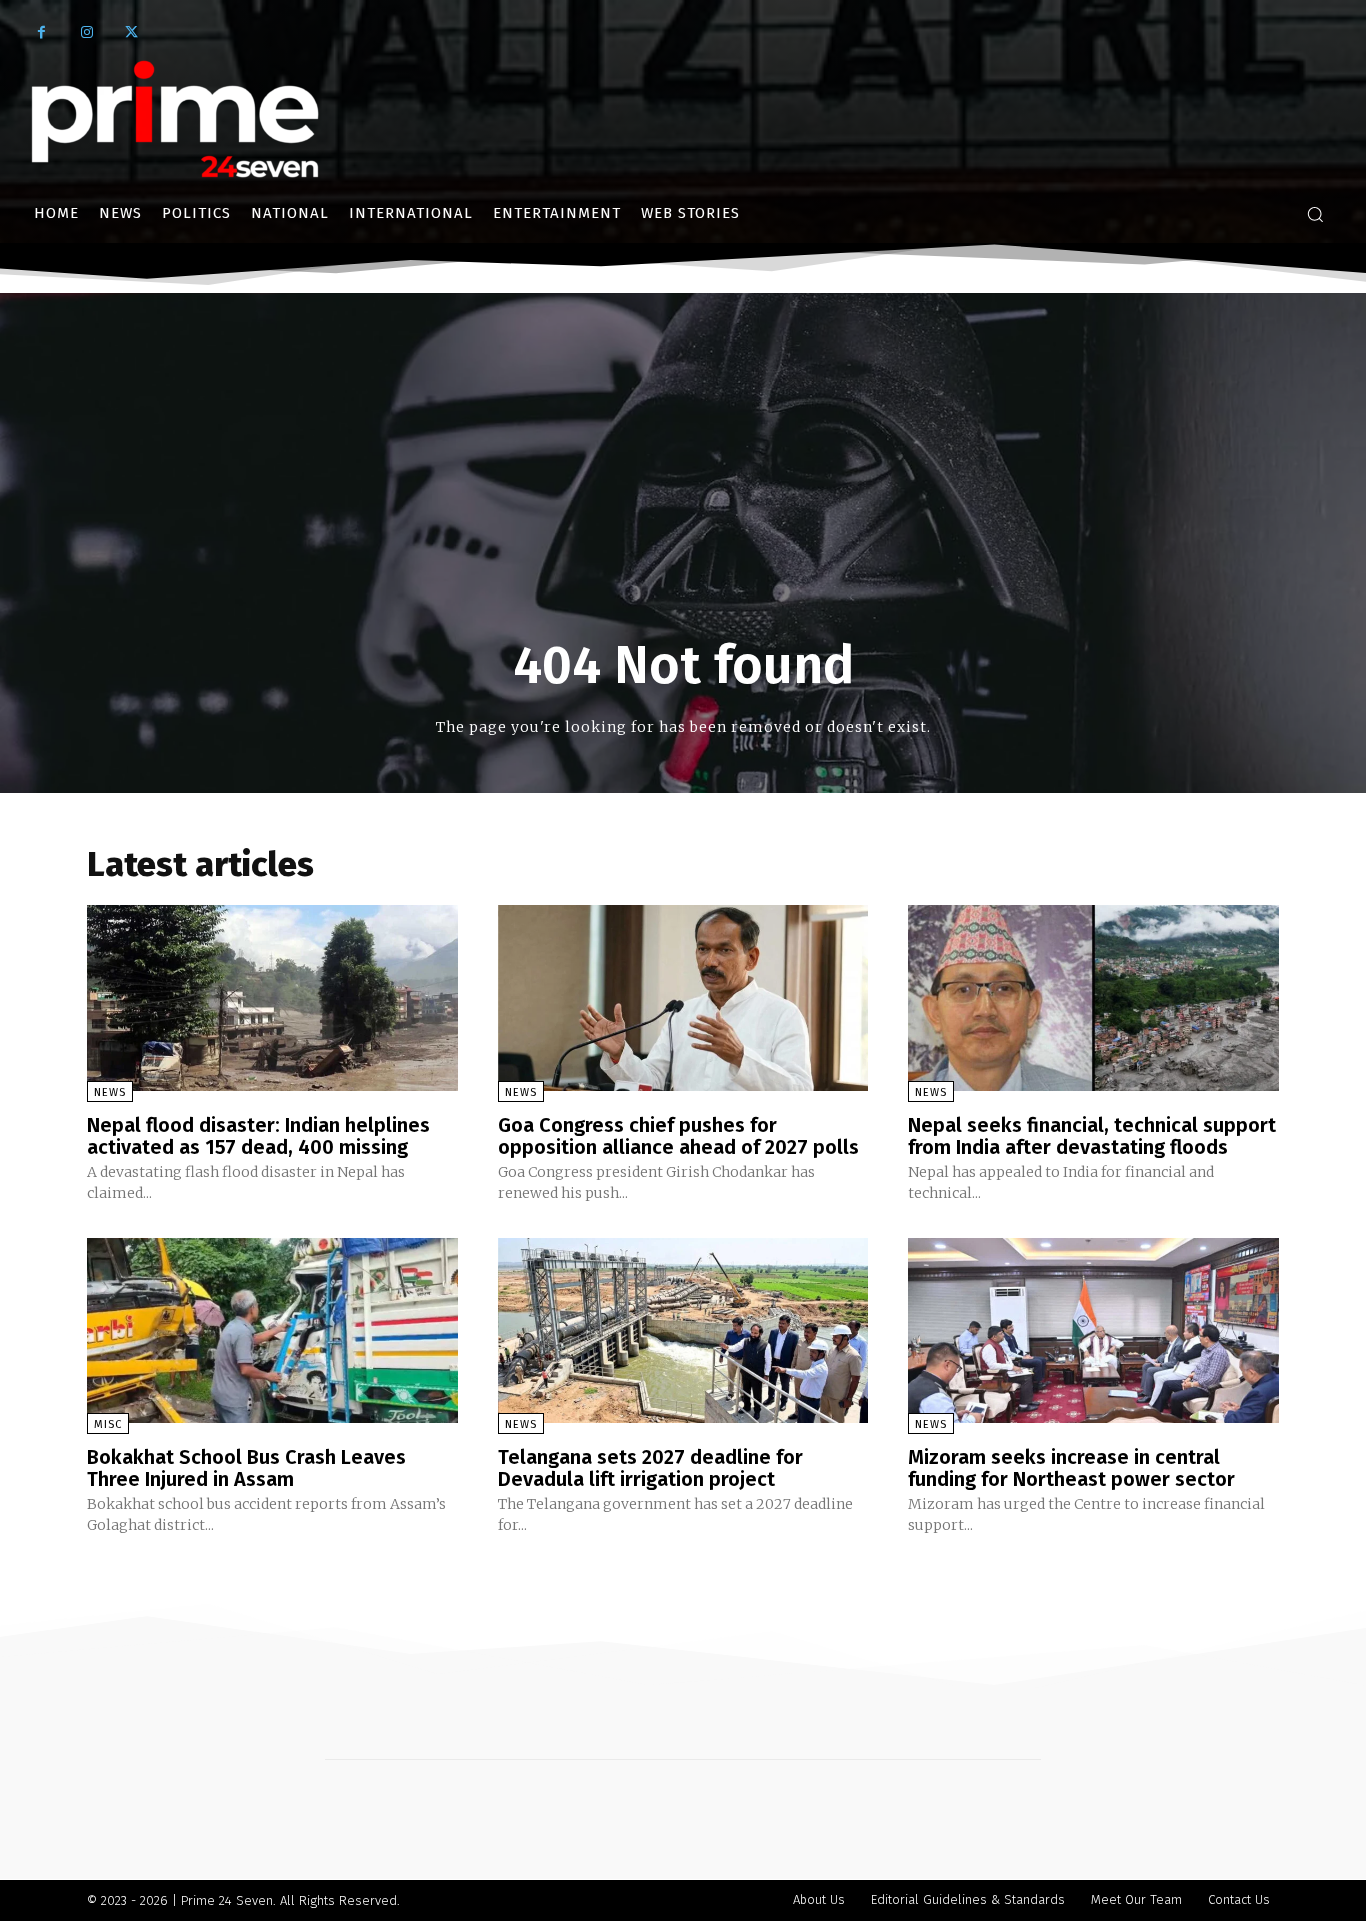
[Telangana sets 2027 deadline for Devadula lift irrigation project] (683, 1330)
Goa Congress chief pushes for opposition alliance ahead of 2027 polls (678, 1136)
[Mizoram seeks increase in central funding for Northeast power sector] (1093, 1330)
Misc (108, 1424)
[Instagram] (86, 32)
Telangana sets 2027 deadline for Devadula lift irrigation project (650, 1468)
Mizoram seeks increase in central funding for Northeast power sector (1071, 1468)
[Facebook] (41, 32)
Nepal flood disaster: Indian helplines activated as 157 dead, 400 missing (258, 1136)
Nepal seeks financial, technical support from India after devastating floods (1092, 1136)
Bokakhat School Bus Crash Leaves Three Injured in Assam (246, 1468)
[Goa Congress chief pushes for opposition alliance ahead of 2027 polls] (683, 997)
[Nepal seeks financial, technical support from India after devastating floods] (1093, 997)
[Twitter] (131, 32)
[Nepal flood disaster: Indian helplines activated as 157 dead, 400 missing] (272, 997)
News (110, 1092)
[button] (1315, 214)
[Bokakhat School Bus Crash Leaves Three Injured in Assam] (272, 1330)
